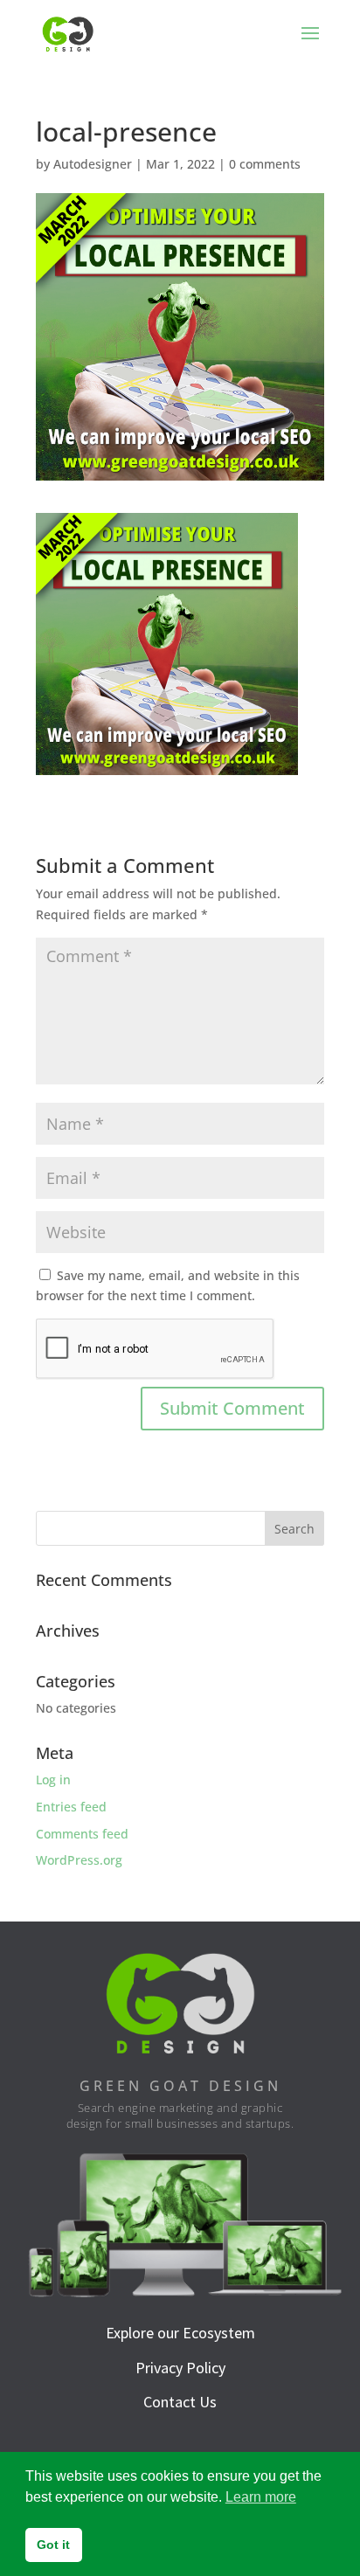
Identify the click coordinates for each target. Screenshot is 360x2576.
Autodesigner (93, 164)
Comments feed (82, 1834)
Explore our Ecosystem (180, 2333)
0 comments (265, 164)
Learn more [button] (261, 2497)
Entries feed (71, 1807)
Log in (53, 1780)
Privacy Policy (180, 2368)
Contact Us (180, 2402)
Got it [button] (53, 2545)
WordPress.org (79, 1860)
